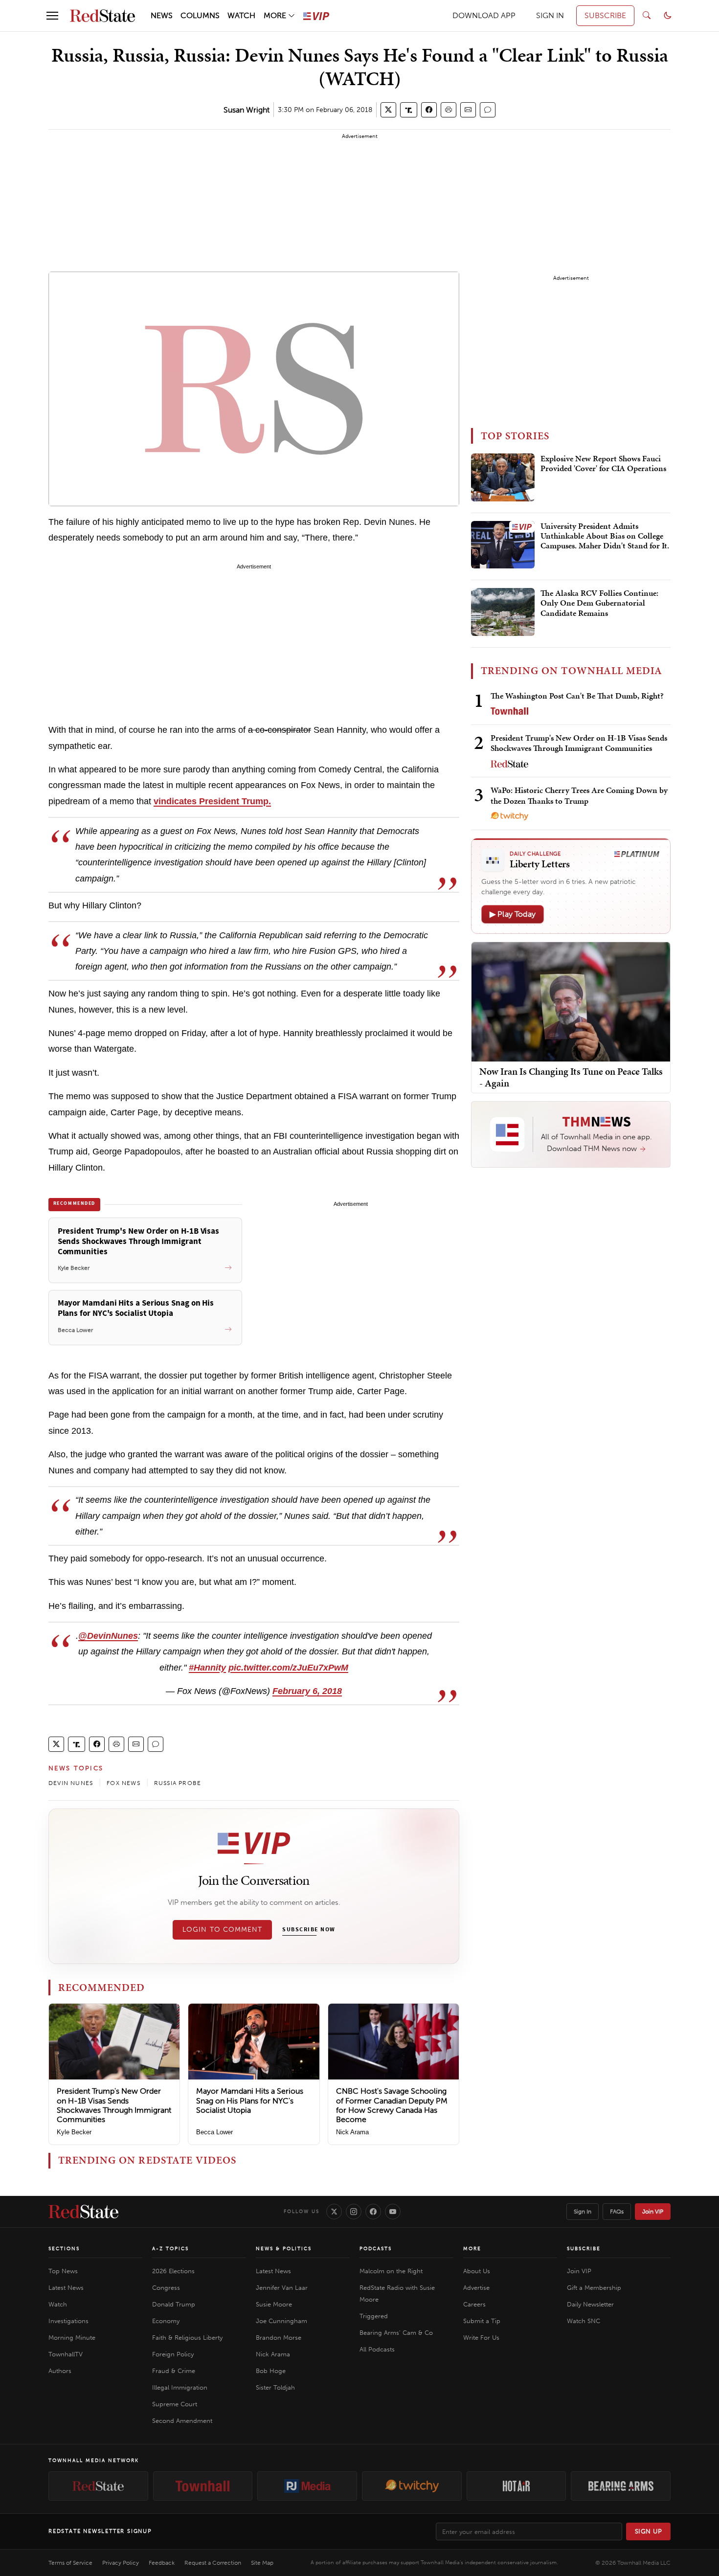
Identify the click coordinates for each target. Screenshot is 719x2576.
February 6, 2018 (307, 1691)
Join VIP (653, 2212)
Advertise (476, 2288)
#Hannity (207, 1668)
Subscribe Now (309, 1930)
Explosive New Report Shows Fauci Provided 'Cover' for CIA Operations (603, 464)
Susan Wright (247, 110)
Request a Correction (213, 2563)
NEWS (162, 15)
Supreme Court (175, 2404)
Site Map (262, 2563)
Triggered (374, 2316)
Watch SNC (584, 2321)
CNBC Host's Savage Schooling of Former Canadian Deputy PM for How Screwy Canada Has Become (392, 2105)
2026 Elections (173, 2271)
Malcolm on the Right (391, 2271)
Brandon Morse (279, 2338)
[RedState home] (83, 2212)
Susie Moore (274, 2304)
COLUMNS (200, 15)
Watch (58, 2304)
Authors (60, 2371)
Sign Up (649, 2531)
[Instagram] (354, 2212)
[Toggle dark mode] (668, 16)
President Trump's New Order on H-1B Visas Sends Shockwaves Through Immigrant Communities (114, 2105)
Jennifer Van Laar (282, 2288)
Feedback (162, 2563)
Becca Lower (214, 2132)
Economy (166, 2321)
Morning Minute (72, 2338)
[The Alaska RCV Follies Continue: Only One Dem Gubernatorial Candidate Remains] (503, 612)
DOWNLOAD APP (484, 15)
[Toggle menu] (52, 16)
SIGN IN (550, 15)
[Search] (647, 16)
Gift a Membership (594, 2288)
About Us (477, 2271)
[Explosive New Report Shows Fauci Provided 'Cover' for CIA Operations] (503, 477)
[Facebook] (373, 2212)
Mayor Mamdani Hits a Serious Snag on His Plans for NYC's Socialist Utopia (250, 2100)
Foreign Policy (173, 2354)
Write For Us (481, 2338)
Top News (63, 2271)
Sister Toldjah (275, 2387)
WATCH (241, 15)
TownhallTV (66, 2354)
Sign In (583, 2212)
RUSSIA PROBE (178, 1783)
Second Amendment (182, 2421)
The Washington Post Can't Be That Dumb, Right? (577, 696)
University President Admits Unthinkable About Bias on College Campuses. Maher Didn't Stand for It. (605, 536)
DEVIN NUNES (71, 1783)
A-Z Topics (170, 2249)
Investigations (68, 2321)
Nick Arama (352, 2132)
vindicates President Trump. (212, 801)
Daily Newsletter (590, 2304)
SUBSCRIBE (605, 15)
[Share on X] (388, 110)
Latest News (66, 2288)
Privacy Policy (121, 2563)
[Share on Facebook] (429, 110)
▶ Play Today (513, 914)
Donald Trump (174, 2304)
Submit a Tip (482, 2321)
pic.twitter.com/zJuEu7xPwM (288, 1668)
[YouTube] (393, 2212)
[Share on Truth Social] (409, 110)
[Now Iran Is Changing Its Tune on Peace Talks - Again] (571, 1001)
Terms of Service (70, 2563)
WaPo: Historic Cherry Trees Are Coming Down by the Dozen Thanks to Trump (579, 795)
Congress (166, 2288)
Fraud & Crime (174, 2371)
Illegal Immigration (180, 2387)
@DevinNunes (108, 1636)
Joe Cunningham (281, 2321)
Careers (474, 2304)
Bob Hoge (271, 2371)
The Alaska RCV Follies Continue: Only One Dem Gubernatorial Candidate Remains (599, 603)
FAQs (617, 2212)
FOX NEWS (124, 1783)
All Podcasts (377, 2349)
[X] (334, 2212)
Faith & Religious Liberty (187, 2338)
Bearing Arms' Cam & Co (396, 2333)
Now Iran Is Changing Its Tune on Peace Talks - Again (571, 1077)
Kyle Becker (74, 2132)
